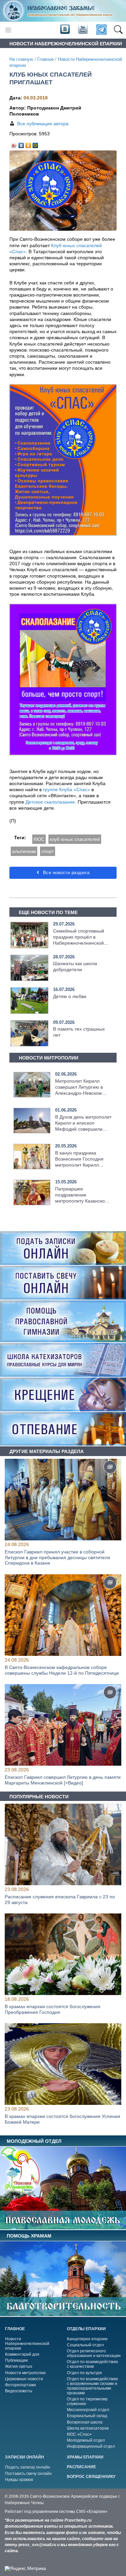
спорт (48, 851)
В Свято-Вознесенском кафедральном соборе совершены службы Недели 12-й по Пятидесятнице (62, 1670)
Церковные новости (24, 2379)
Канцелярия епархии (87, 2339)
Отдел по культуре (85, 2373)
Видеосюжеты (19, 2391)
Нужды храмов (19, 2480)
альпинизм (24, 851)
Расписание (81, 2467)
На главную (21, 59)
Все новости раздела (65, 873)
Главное (46, 59)
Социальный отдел (85, 2345)
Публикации (16, 2360)
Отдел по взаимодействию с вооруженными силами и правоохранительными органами (92, 2386)
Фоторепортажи (20, 2385)
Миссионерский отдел (88, 2410)
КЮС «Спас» (79, 2434)
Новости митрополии (25, 2373)
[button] (118, 30)
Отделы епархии (86, 2329)
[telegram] (101, 30)
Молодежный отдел (86, 2440)
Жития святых (19, 2366)
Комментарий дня (22, 2354)
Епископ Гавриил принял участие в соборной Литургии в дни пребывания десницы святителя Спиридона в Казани (57, 1557)
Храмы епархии (85, 2457)
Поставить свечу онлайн (28, 2474)
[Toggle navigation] (8, 30)
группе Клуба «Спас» (67, 789)
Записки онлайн (25, 2457)
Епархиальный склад (87, 2416)
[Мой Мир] (35, 144)
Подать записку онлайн (28, 2467)
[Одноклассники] (28, 144)
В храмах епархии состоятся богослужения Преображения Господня (53, 2009)
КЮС (39, 839)
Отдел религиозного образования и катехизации (94, 2353)
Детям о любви (70, 996)
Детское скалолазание (50, 802)
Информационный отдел (91, 2446)
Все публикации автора (43, 124)
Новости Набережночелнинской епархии (27, 2344)
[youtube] (82, 30)
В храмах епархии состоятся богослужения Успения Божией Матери (62, 2119)
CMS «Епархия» (92, 2512)
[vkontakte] (65, 30)
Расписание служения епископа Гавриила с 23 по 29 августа (60, 1900)
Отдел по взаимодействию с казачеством (92, 2364)
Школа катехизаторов (88, 2428)
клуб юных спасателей (75, 839)
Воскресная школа (85, 2422)
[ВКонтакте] (21, 144)
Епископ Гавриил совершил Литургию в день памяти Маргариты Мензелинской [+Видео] (63, 1780)
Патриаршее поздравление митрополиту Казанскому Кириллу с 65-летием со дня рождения (83, 1201)
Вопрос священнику (91, 2477)
